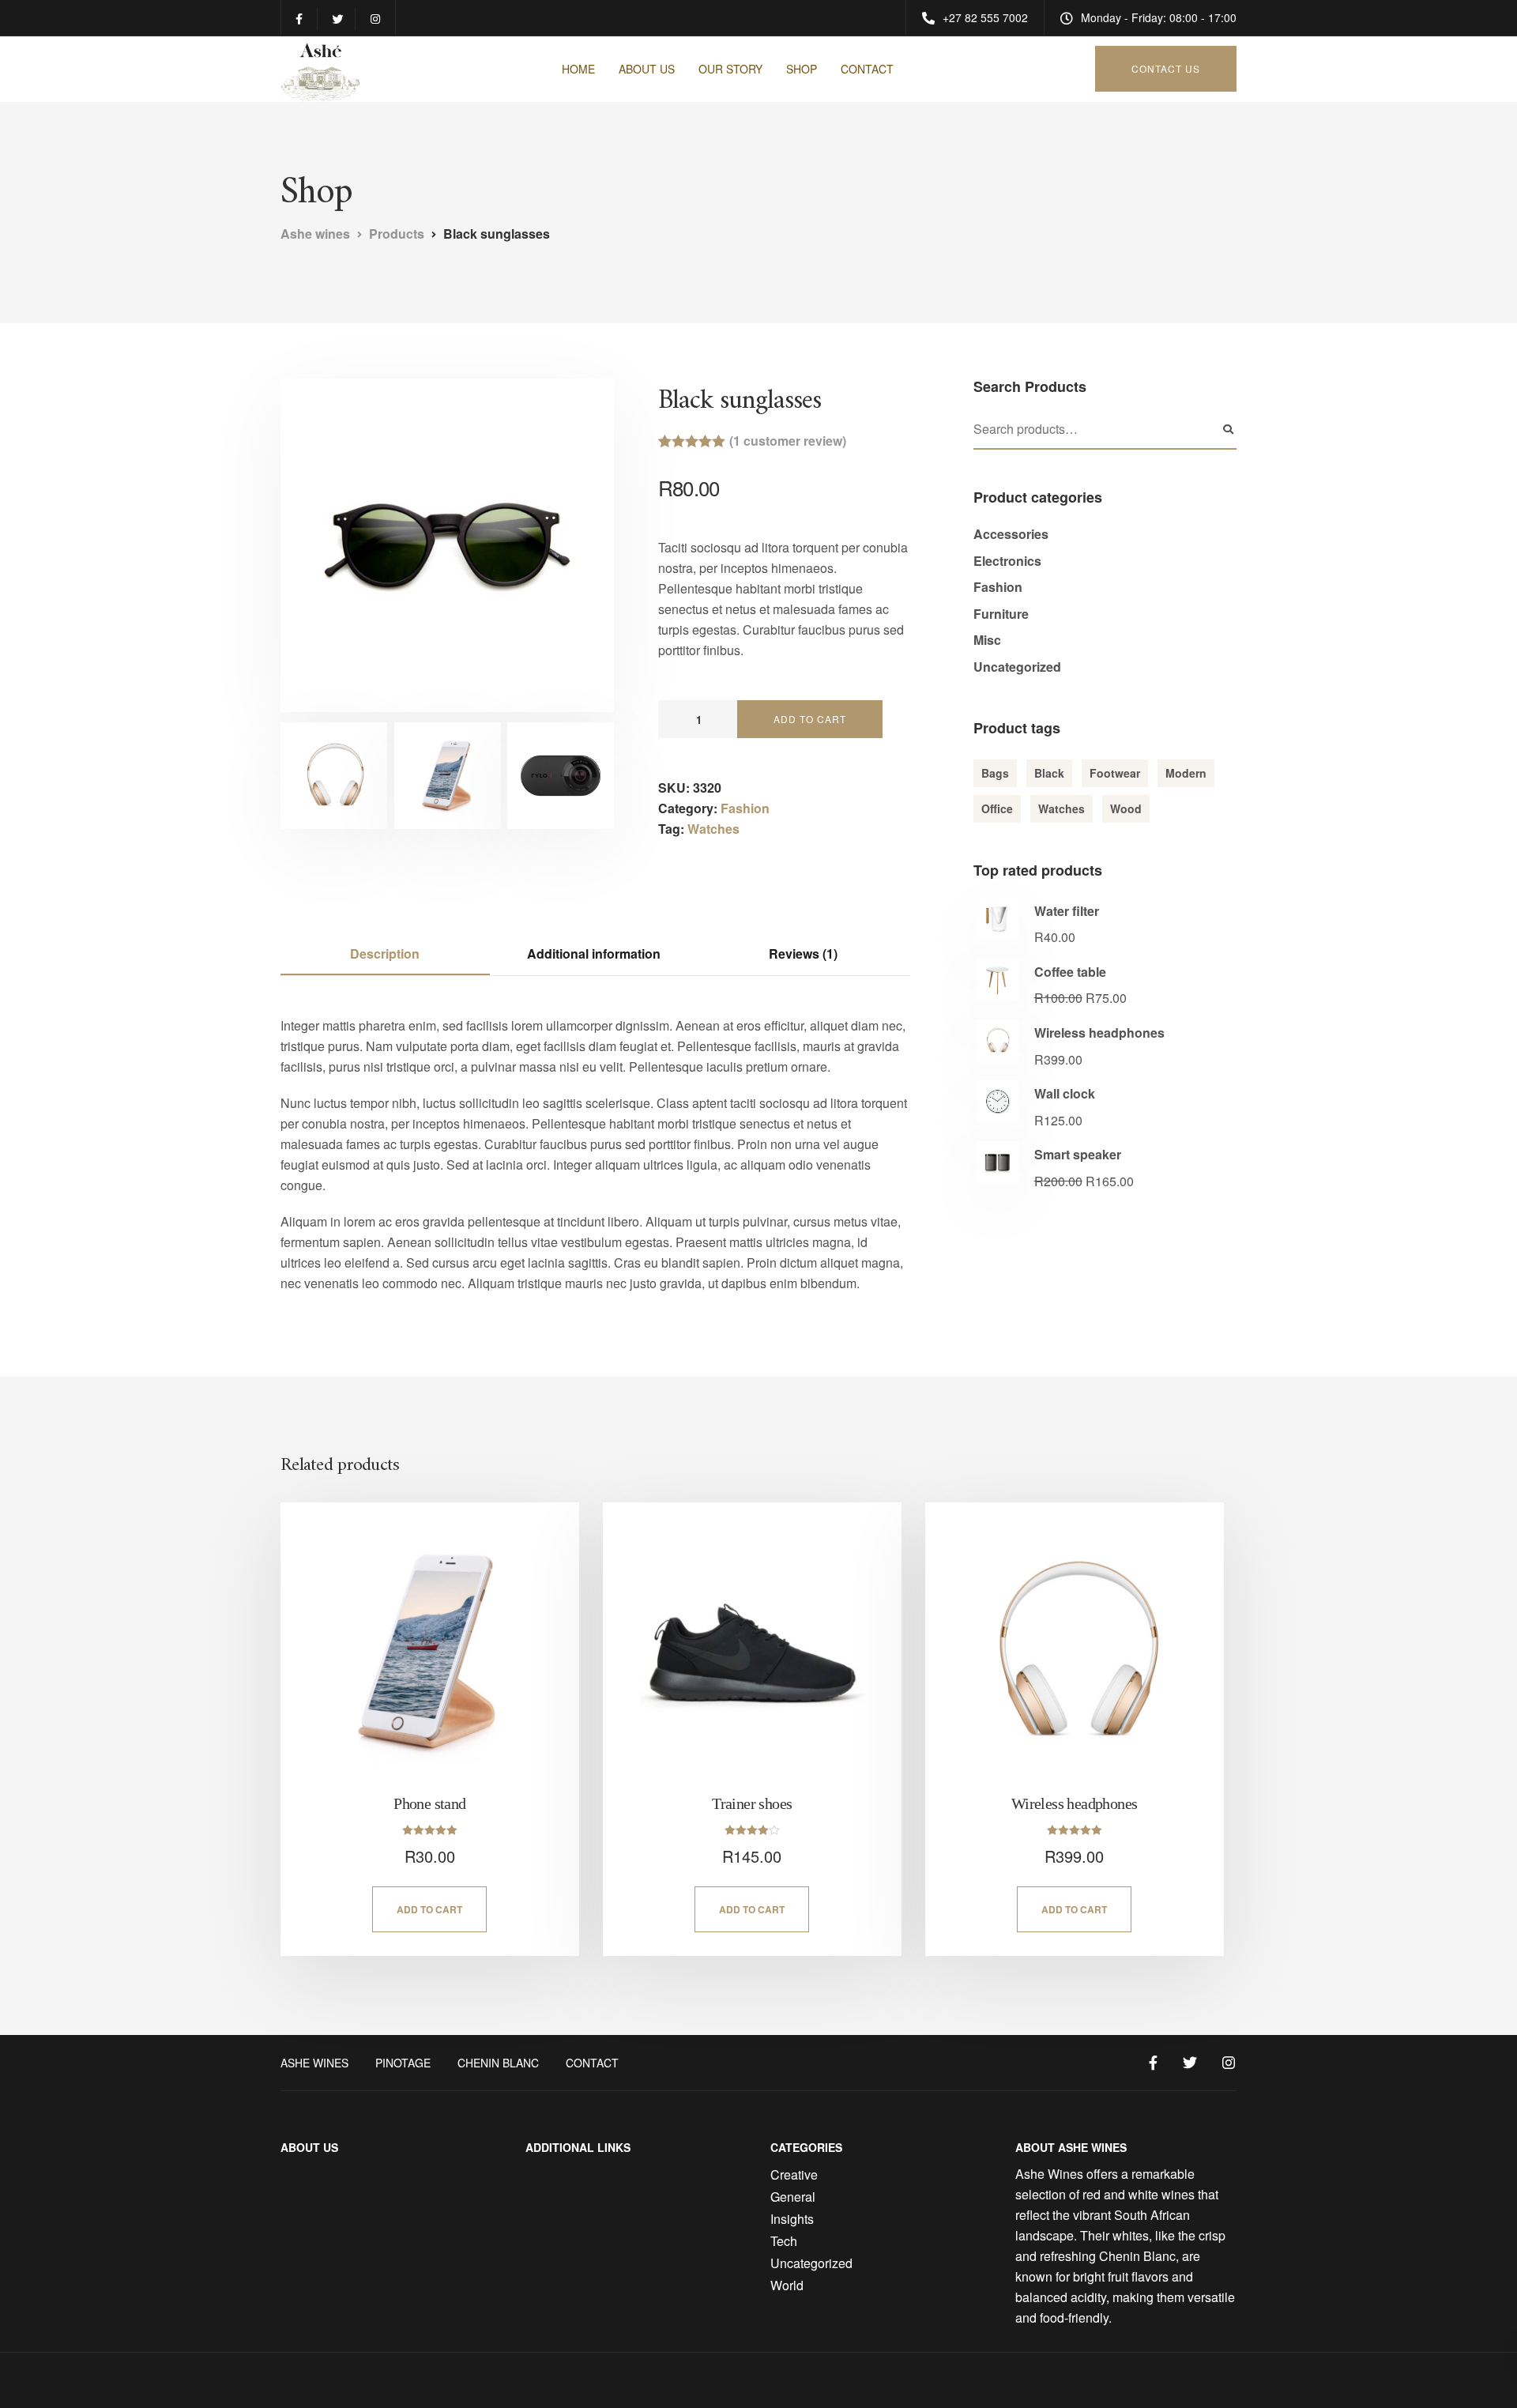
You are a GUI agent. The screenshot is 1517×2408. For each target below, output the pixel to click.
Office (997, 808)
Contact (592, 2063)
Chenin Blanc (498, 2063)
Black (1049, 773)
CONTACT (867, 69)
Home (578, 69)
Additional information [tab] (594, 953)
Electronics (1007, 561)
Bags (995, 773)
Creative (794, 2174)
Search (1229, 430)
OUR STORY (730, 69)
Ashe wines (314, 2063)
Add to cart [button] (429, 1909)
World (787, 2285)
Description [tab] (385, 953)
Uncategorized (1017, 667)
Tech (784, 2241)
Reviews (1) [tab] (803, 953)
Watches (713, 829)
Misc (987, 640)
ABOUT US (647, 69)
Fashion (745, 808)
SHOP (802, 69)
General (793, 2197)
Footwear (1115, 773)
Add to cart (810, 719)
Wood (1126, 808)
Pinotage (403, 2063)
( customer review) (788, 441)
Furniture (1001, 614)
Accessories (1011, 534)
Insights (792, 2219)
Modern (1186, 773)
